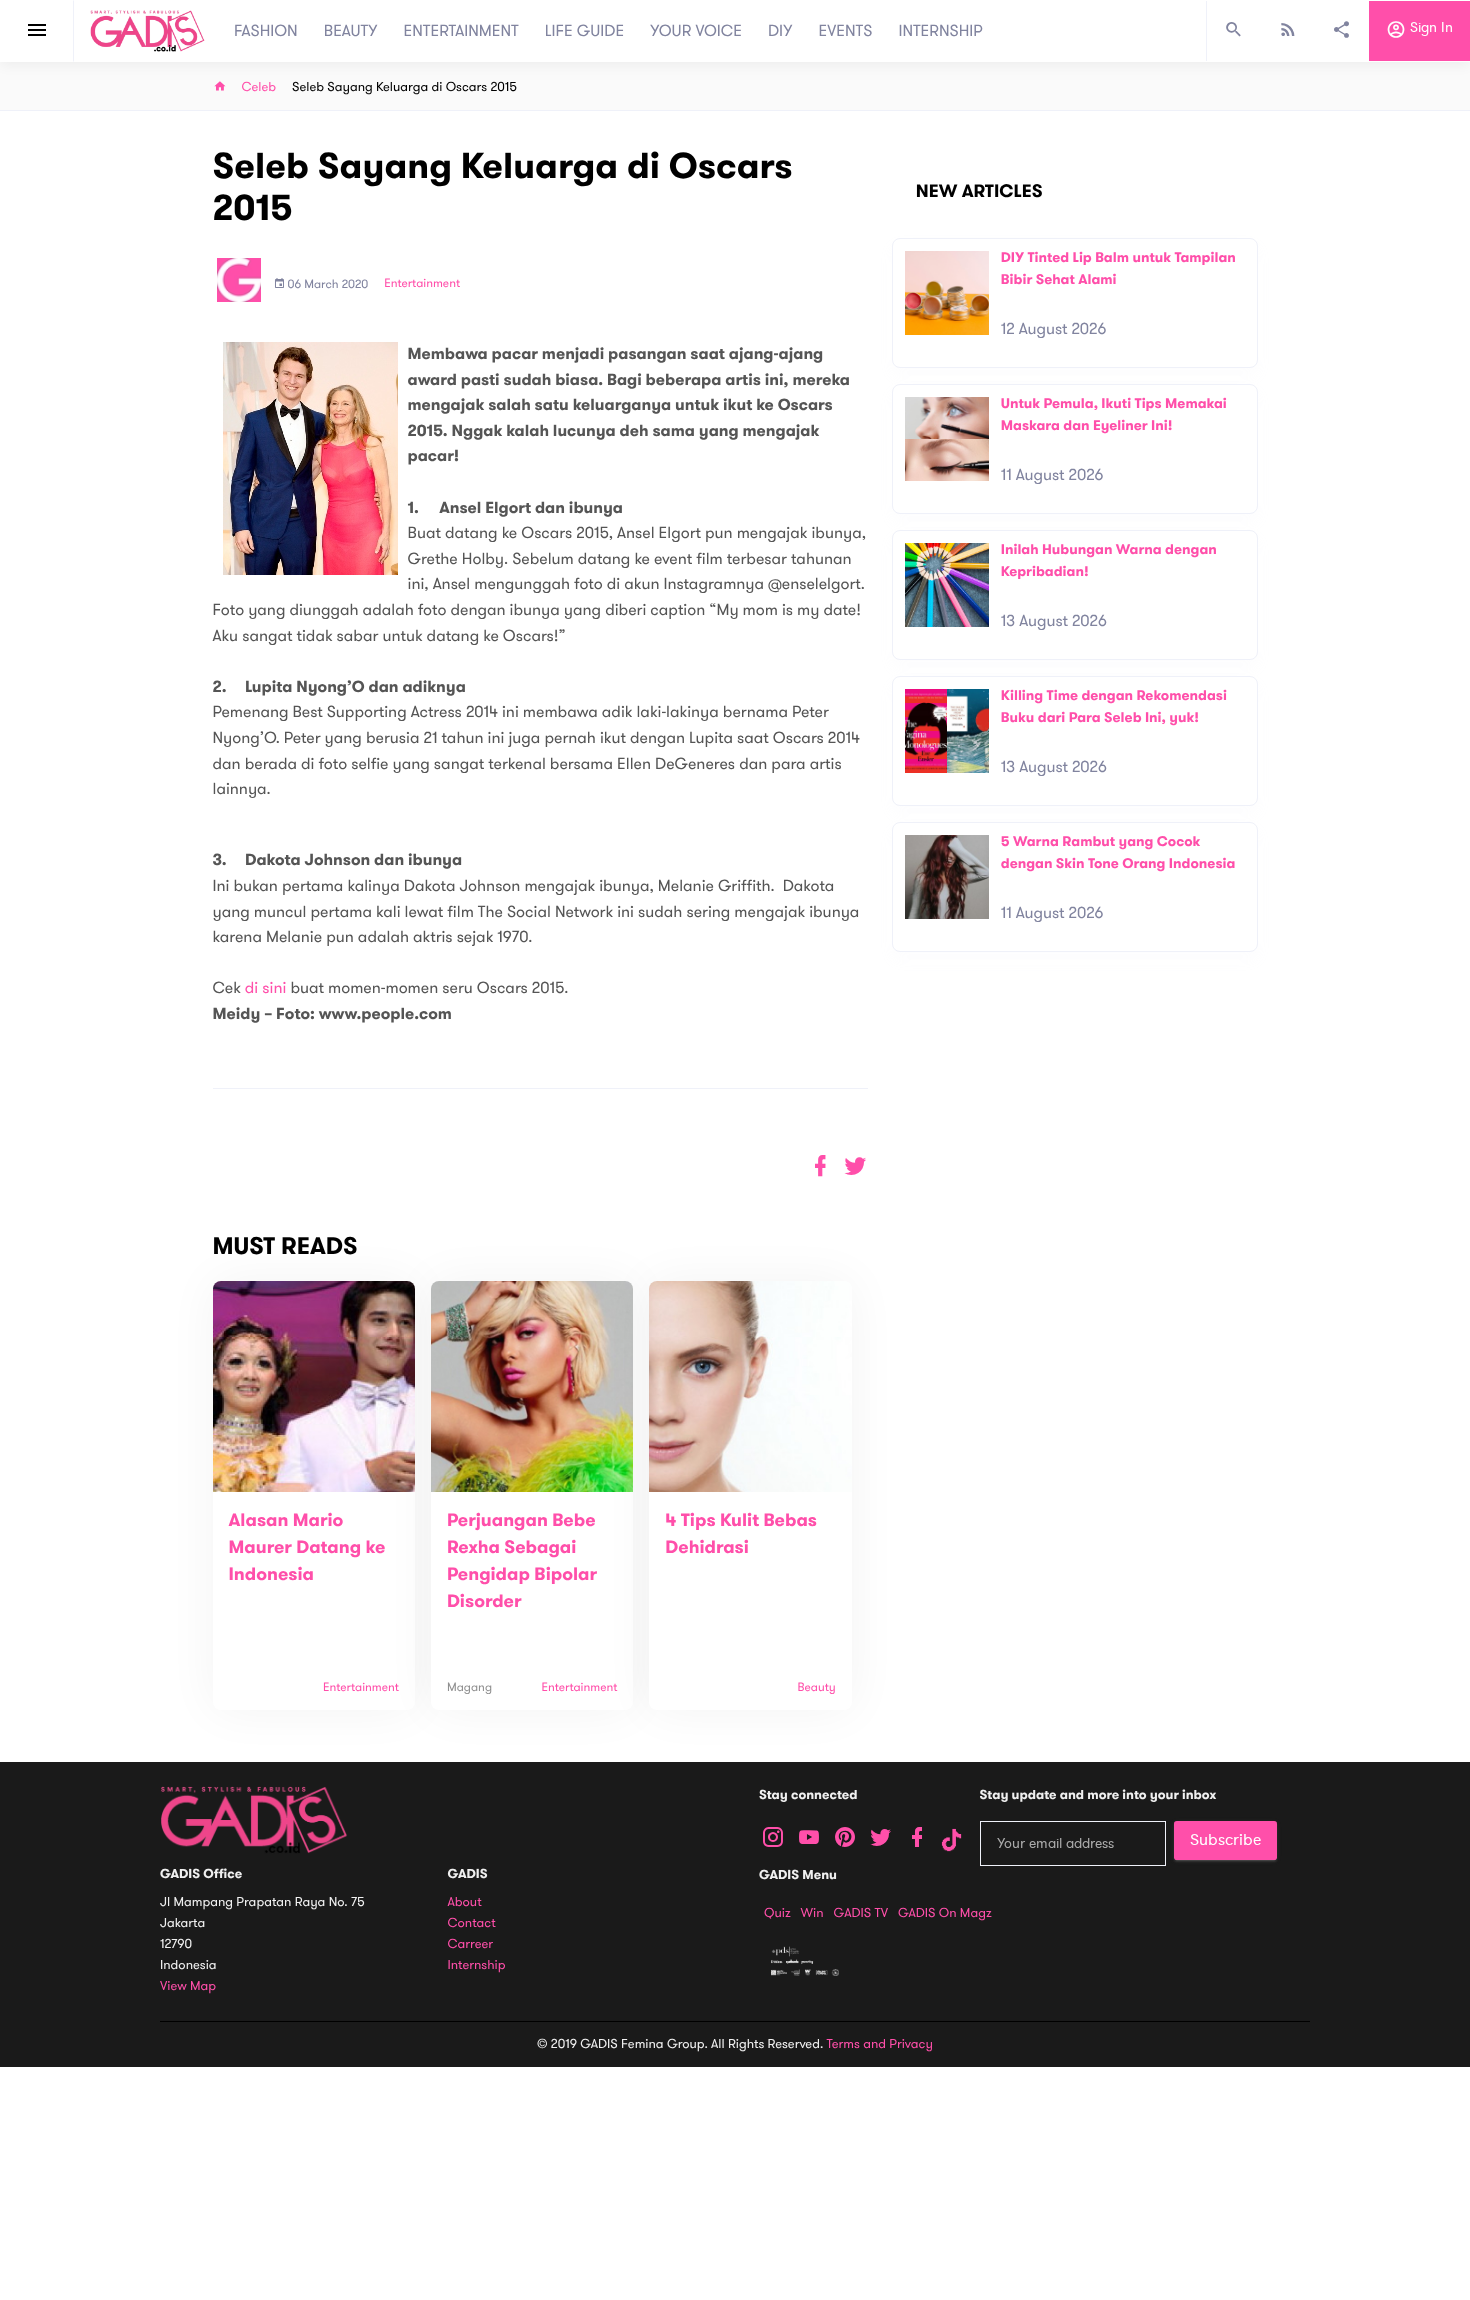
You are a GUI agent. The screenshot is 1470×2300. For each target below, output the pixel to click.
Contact (472, 1923)
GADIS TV (861, 1913)
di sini (268, 988)
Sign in (1429, 28)
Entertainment (422, 284)
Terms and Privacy (880, 2044)
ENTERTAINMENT (461, 31)
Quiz (777, 1913)
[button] (855, 1166)
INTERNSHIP (940, 31)
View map (188, 1986)
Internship (477, 1965)
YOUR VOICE (696, 31)
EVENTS (846, 31)
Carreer (471, 1944)
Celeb (259, 87)
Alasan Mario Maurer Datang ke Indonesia (307, 1548)
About (465, 1902)
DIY (780, 31)
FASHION (266, 31)
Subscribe (1225, 1840)
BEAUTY (351, 31)
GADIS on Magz (945, 1913)
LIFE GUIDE (584, 31)
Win (812, 1913)
